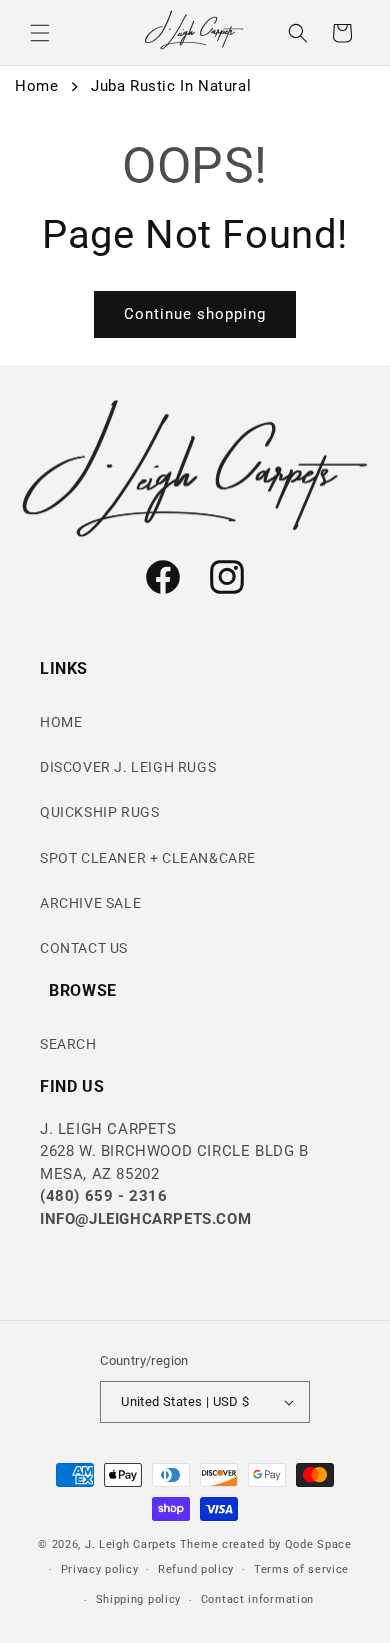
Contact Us (84, 948)
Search (68, 1044)
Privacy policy (100, 1569)
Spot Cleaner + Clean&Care (148, 858)
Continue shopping (195, 314)
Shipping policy (139, 1599)
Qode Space (318, 1544)
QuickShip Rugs (99, 812)
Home (36, 86)
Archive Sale (90, 903)
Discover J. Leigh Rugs (128, 767)
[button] (40, 33)
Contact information (257, 1599)
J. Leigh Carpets (131, 1544)
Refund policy (196, 1569)
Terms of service (301, 1569)
